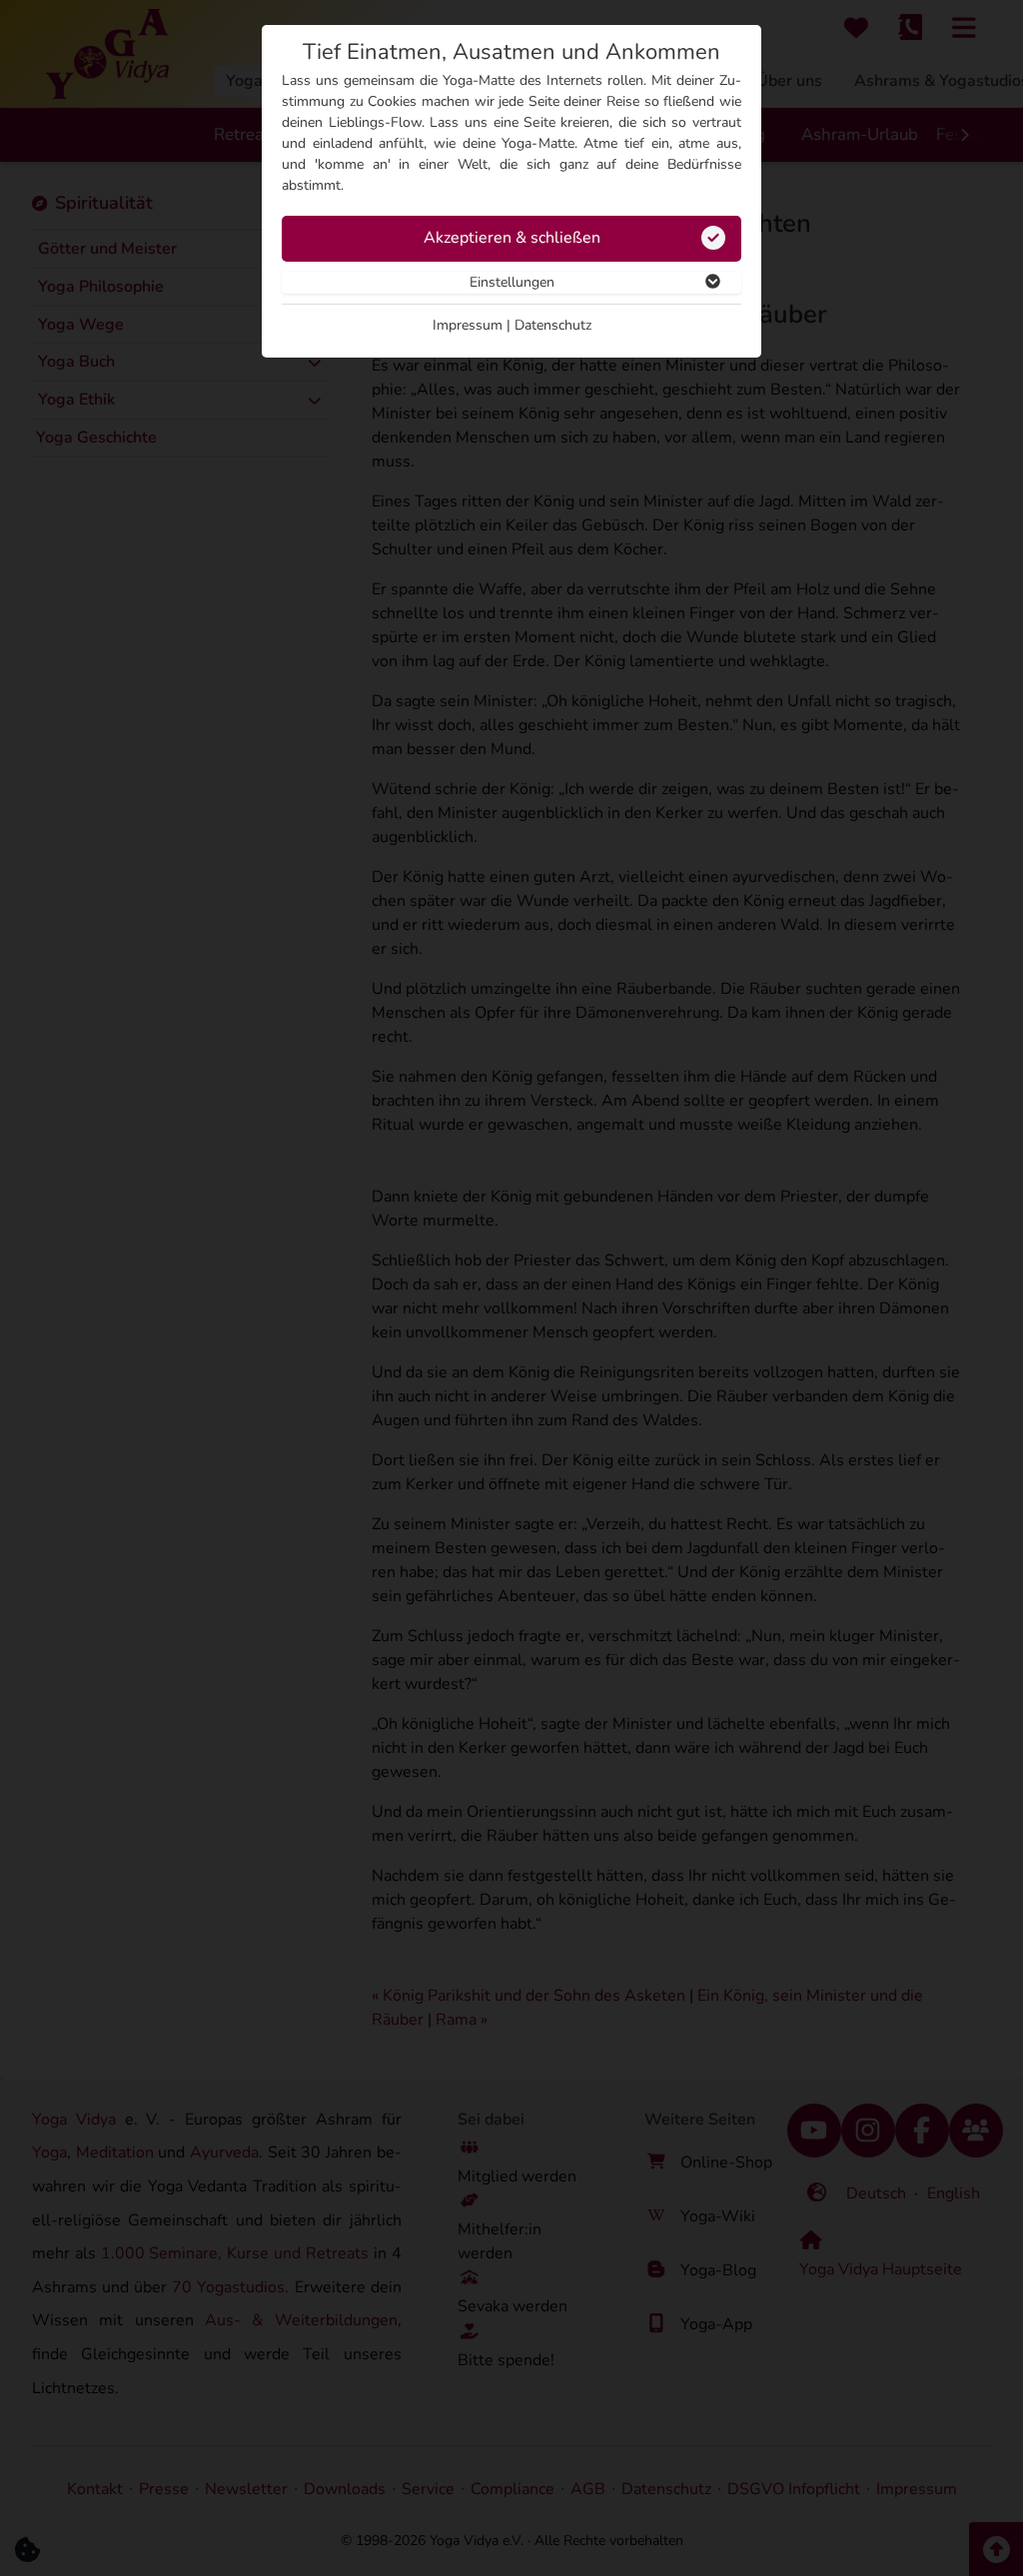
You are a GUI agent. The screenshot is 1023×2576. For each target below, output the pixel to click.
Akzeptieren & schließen (512, 238)
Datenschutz (553, 325)
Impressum (468, 325)
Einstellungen (512, 282)
